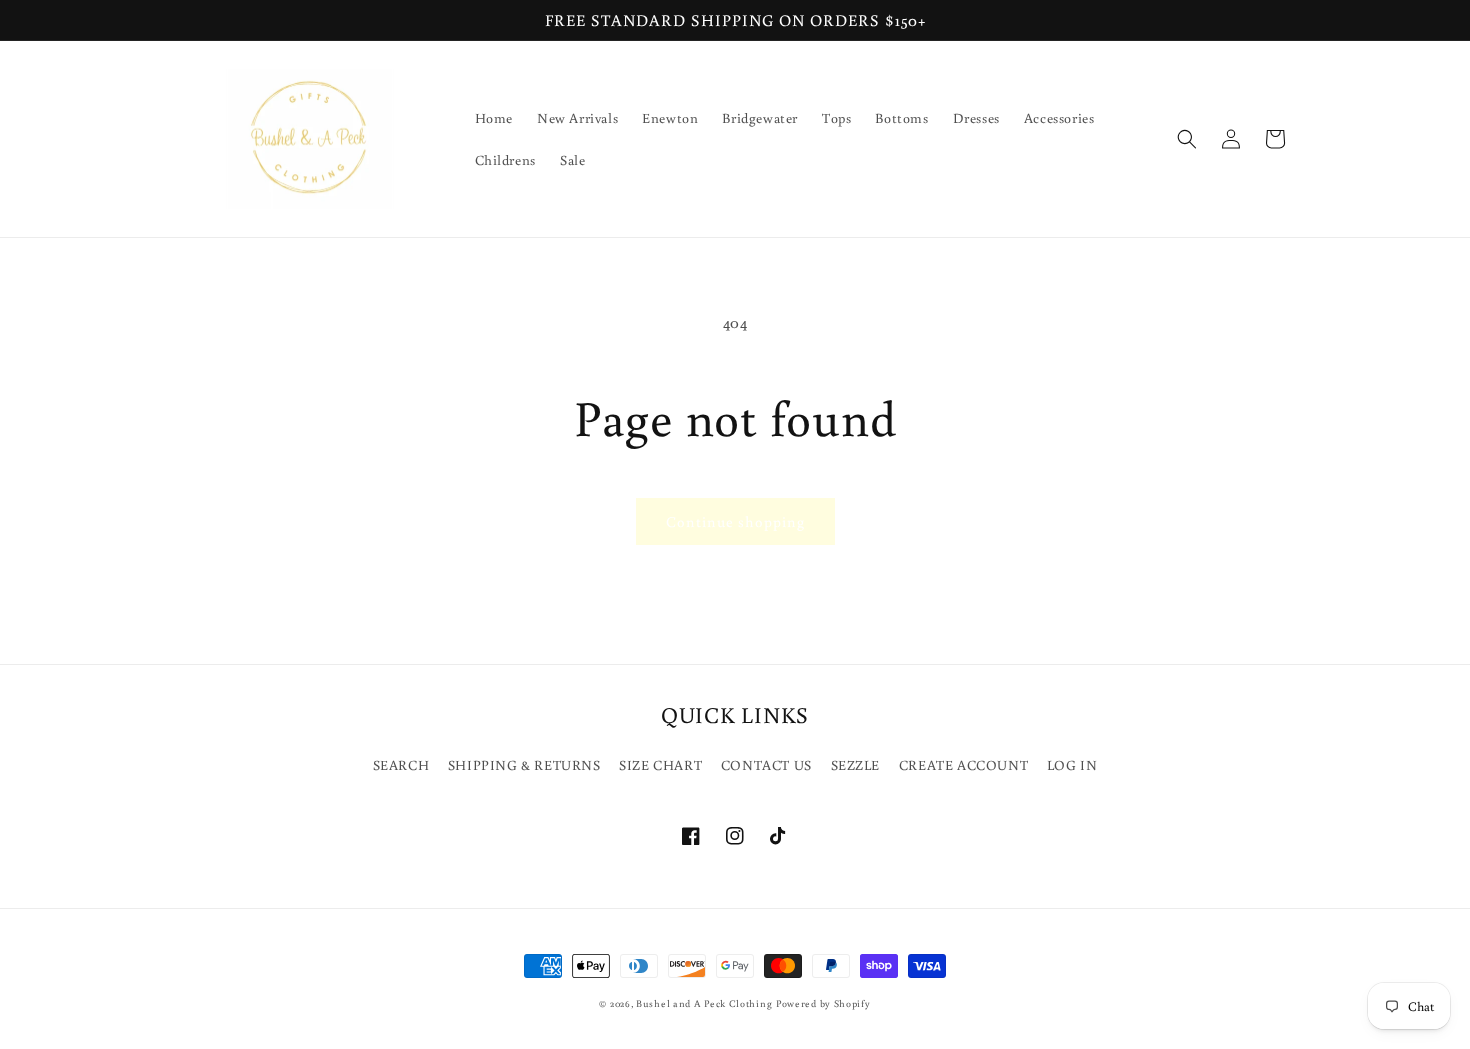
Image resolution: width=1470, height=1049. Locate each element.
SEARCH (401, 765)
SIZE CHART (660, 765)
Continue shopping (735, 521)
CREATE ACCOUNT (963, 765)
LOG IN (1072, 765)
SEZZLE (856, 765)
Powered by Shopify (823, 1003)
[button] (1187, 139)
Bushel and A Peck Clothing (704, 1003)
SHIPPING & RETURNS (524, 765)
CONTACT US (766, 765)
